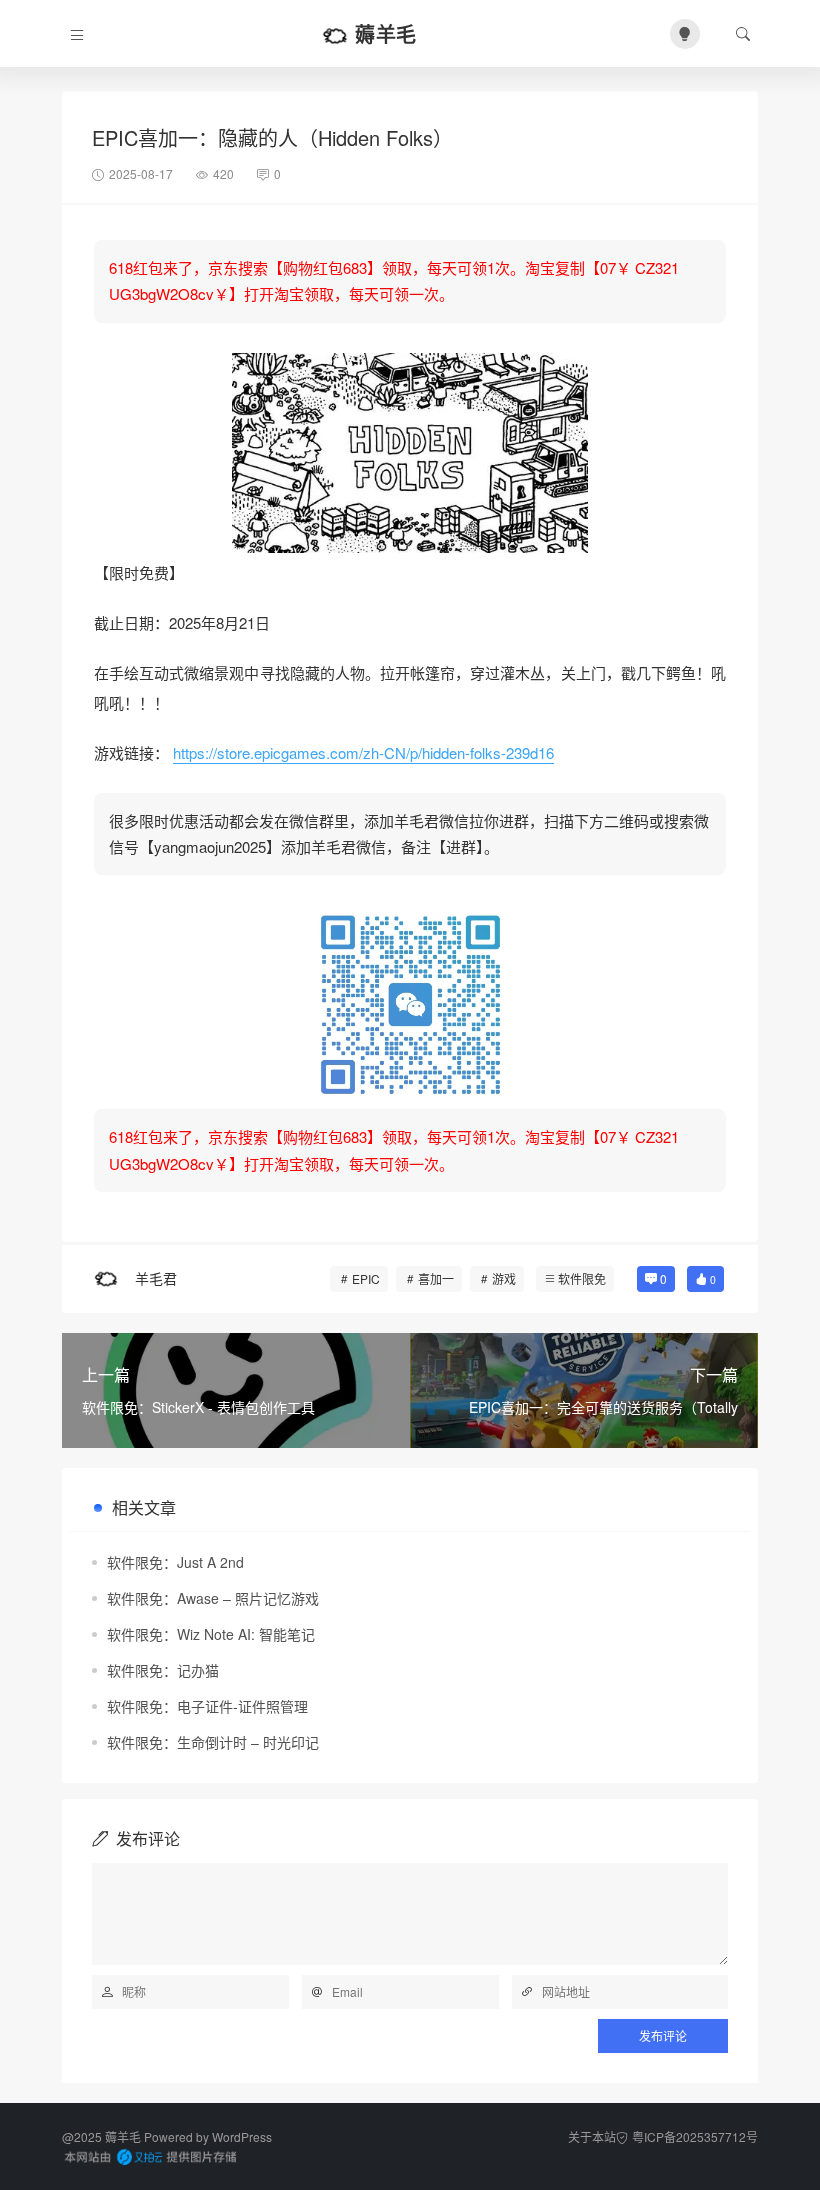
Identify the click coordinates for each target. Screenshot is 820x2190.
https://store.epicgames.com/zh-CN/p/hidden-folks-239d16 (363, 752)
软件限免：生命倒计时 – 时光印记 (213, 1742)
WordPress (242, 2136)
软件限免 (582, 1278)
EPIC (366, 1278)
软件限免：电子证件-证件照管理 (207, 1706)
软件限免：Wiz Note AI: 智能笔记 (211, 1634)
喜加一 (436, 1278)
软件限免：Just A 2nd (175, 1562)
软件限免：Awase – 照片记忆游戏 (213, 1598)
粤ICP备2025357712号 (695, 2136)
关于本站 (592, 2136)
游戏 (504, 1278)
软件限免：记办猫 (163, 1670)
